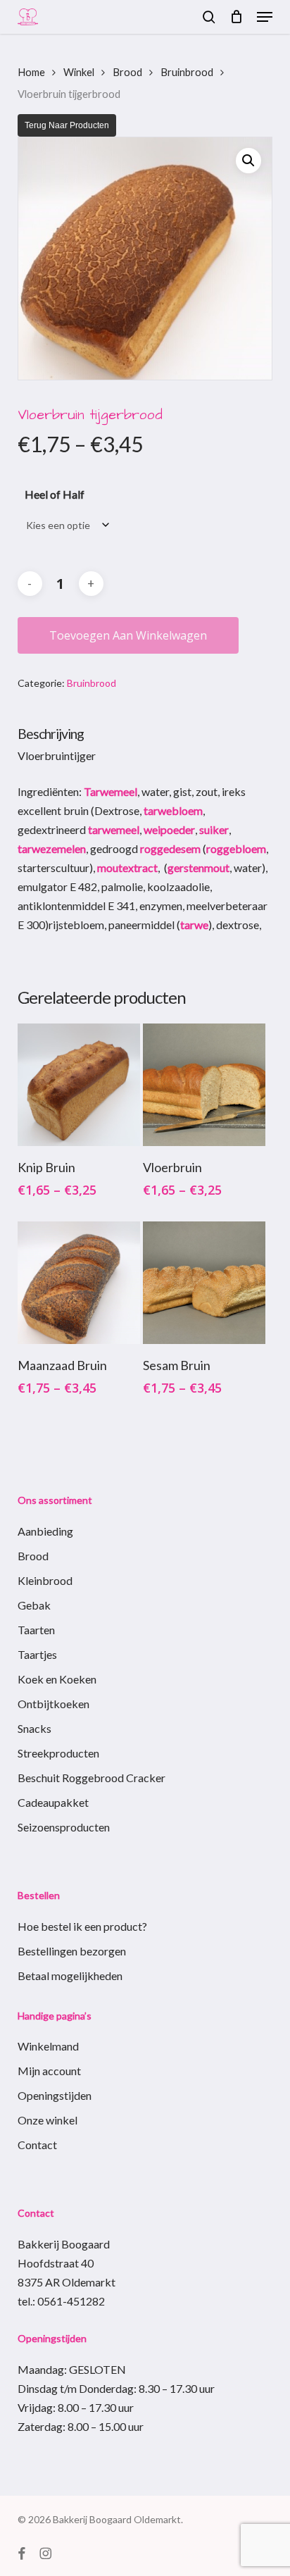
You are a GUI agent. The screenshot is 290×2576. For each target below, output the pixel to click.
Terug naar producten (67, 125)
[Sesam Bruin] (204, 1283)
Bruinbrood (187, 72)
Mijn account (49, 2071)
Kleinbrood (45, 1580)
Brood (127, 72)
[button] (265, 17)
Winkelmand (48, 2046)
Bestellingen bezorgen (72, 1951)
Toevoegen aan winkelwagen (128, 635)
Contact (37, 2145)
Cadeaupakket (53, 1802)
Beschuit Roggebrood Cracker (92, 1778)
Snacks (34, 1728)
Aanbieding (45, 1531)
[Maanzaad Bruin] (79, 1283)
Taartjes (37, 1654)
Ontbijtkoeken (53, 1704)
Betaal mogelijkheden (70, 1975)
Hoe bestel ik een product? (82, 1926)
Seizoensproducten (64, 1827)
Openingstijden (55, 2095)
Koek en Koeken (57, 1679)
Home (31, 72)
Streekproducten (58, 1753)
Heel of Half (55, 494)
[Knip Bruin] (79, 1085)
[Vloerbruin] (204, 1085)
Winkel (79, 72)
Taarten (36, 1630)
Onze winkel (48, 2120)
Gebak (34, 1605)
